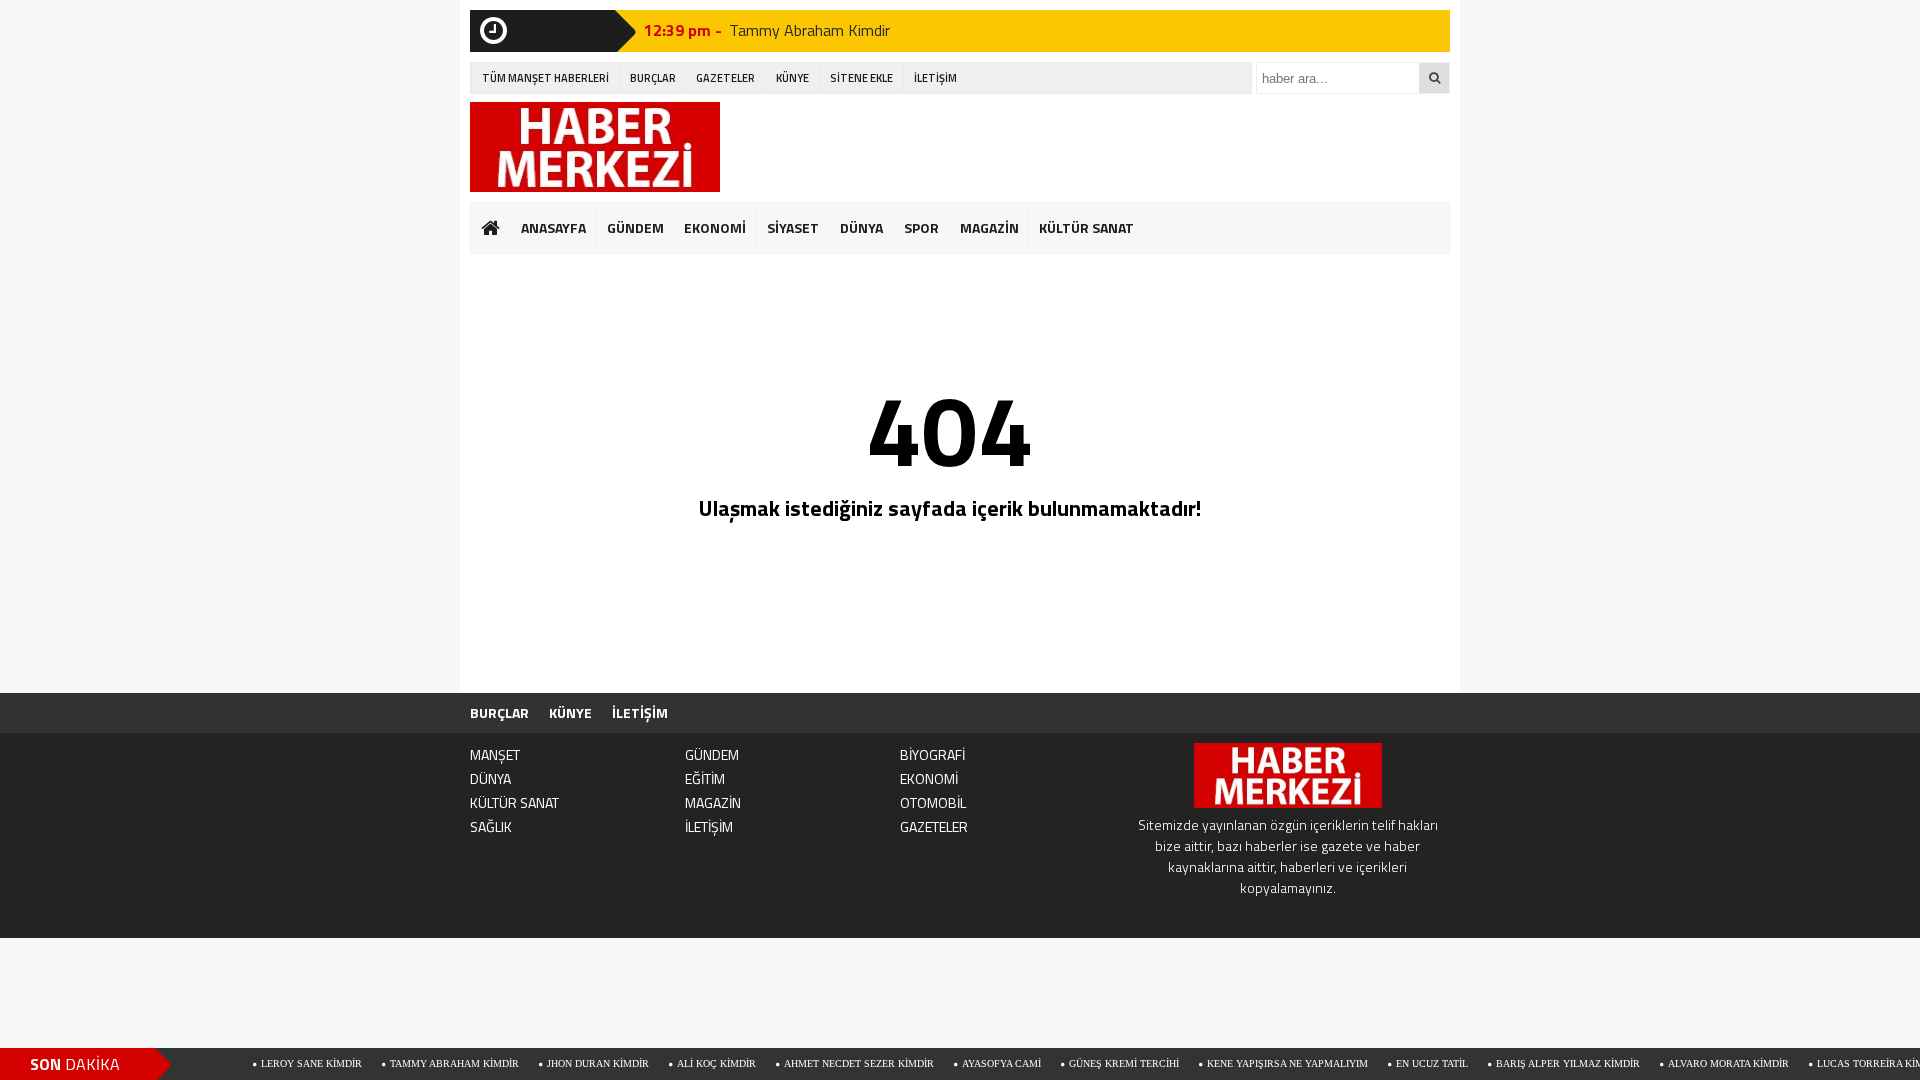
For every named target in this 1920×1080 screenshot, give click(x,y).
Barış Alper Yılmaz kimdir (1536, 1063)
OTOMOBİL (933, 802)
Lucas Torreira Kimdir (1847, 1063)
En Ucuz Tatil (1400, 1063)
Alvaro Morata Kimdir (1696, 1063)
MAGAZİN (989, 227)
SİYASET (793, 227)
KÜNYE (792, 78)
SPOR (921, 227)
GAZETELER (725, 78)
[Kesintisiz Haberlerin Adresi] (595, 150)
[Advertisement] (1086, 147)
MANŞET (495, 754)
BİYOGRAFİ (932, 754)
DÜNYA (861, 227)
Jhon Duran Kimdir (789, 38)
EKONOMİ (715, 227)
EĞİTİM (705, 778)
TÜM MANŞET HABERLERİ (545, 78)
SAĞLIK (491, 826)
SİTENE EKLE (861, 78)
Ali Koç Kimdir (684, 1063)
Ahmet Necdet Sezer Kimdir (827, 1063)
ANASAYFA (553, 227)
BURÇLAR (653, 78)
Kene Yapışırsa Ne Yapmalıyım (1255, 1063)
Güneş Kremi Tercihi (1092, 1063)
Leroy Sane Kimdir (279, 1063)
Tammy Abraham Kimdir (422, 1063)
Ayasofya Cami (969, 1063)
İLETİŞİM (935, 78)
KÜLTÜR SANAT (1086, 227)
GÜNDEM (635, 227)
